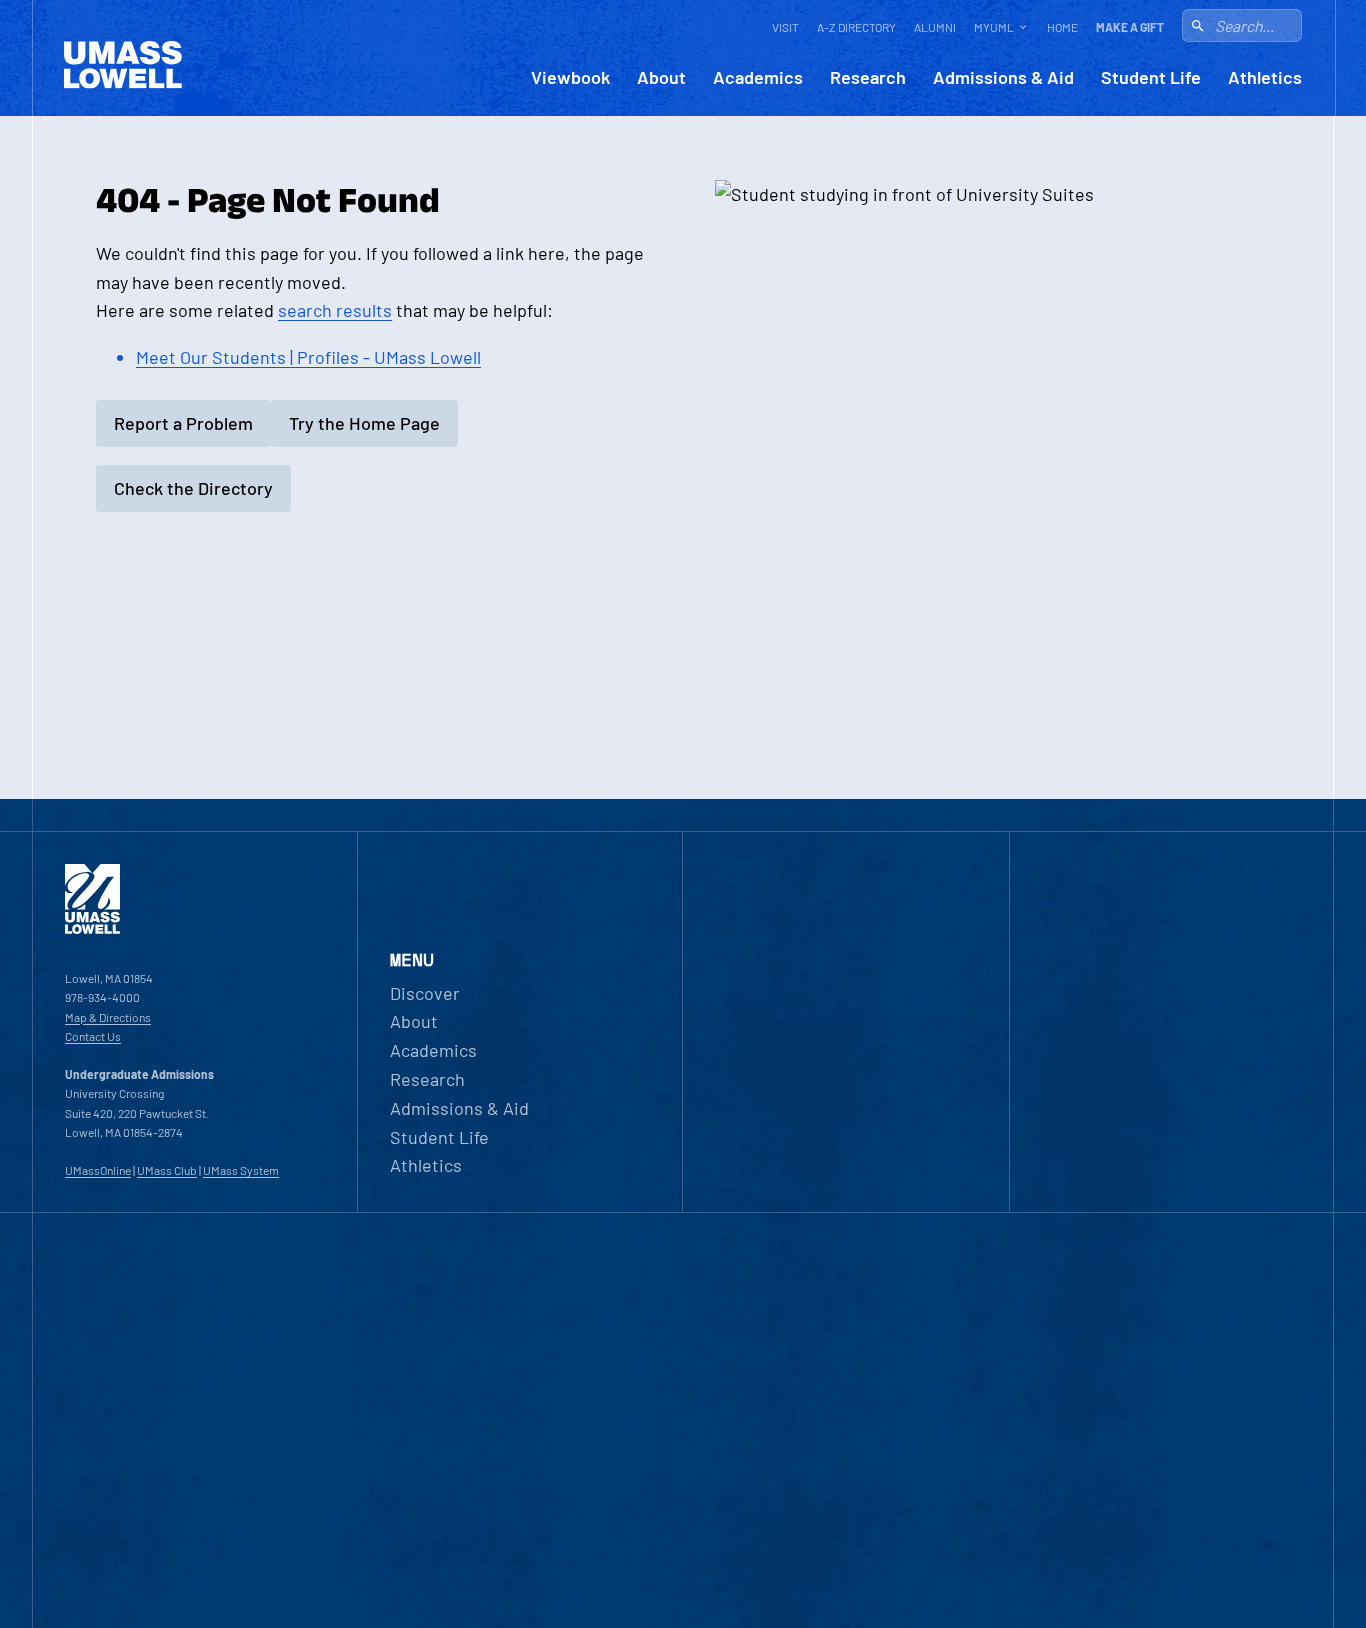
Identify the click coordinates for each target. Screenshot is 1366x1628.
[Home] (92, 929)
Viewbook (570, 77)
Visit (785, 27)
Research (868, 77)
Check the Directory (193, 488)
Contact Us (93, 1036)
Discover (425, 993)
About (661, 77)
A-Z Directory (856, 27)
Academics (758, 77)
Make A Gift (1130, 27)
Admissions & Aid (1003, 77)
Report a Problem (183, 423)
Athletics (1265, 77)
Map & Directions (108, 1017)
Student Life (1151, 77)
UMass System (241, 1170)
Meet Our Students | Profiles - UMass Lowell (308, 357)
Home (1062, 27)
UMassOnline (98, 1170)
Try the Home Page (364, 423)
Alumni (935, 27)
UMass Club (167, 1170)
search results (335, 310)
